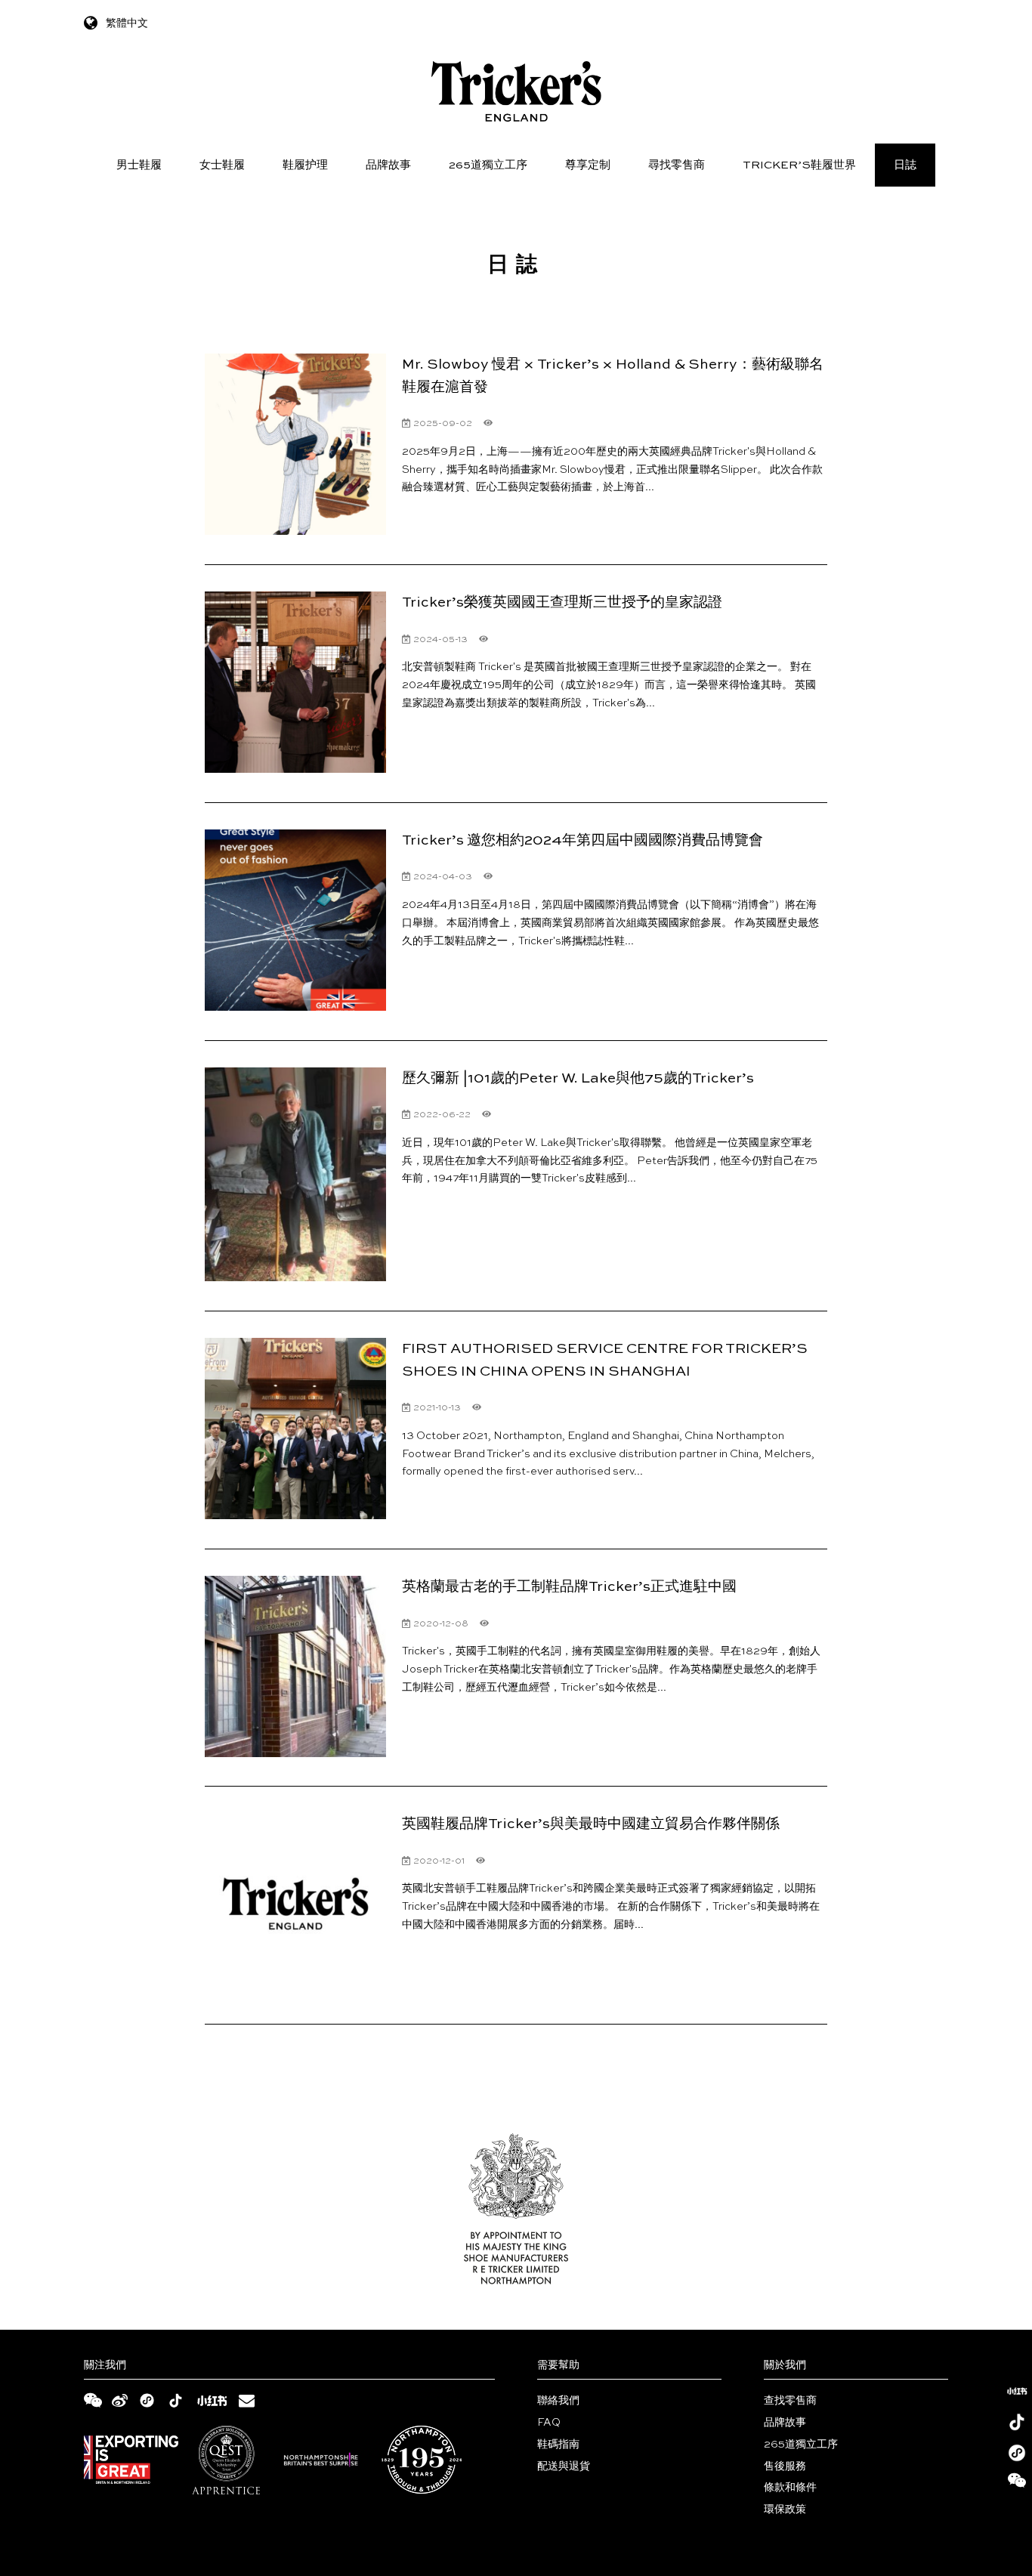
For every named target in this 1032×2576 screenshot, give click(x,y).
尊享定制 (588, 165)
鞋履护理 (305, 165)
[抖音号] (1017, 2422)
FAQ (549, 2423)
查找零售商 (790, 2401)
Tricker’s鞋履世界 (799, 165)
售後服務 (785, 2466)
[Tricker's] (516, 91)
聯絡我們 (558, 2401)
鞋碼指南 (558, 2445)
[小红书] (1017, 2391)
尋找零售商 (677, 165)
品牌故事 (388, 165)
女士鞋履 (222, 165)
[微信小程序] (1017, 2453)
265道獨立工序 (488, 165)
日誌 (905, 165)
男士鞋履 (139, 165)
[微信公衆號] (1017, 2484)
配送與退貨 (564, 2466)
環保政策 (785, 2510)
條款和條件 (790, 2488)
